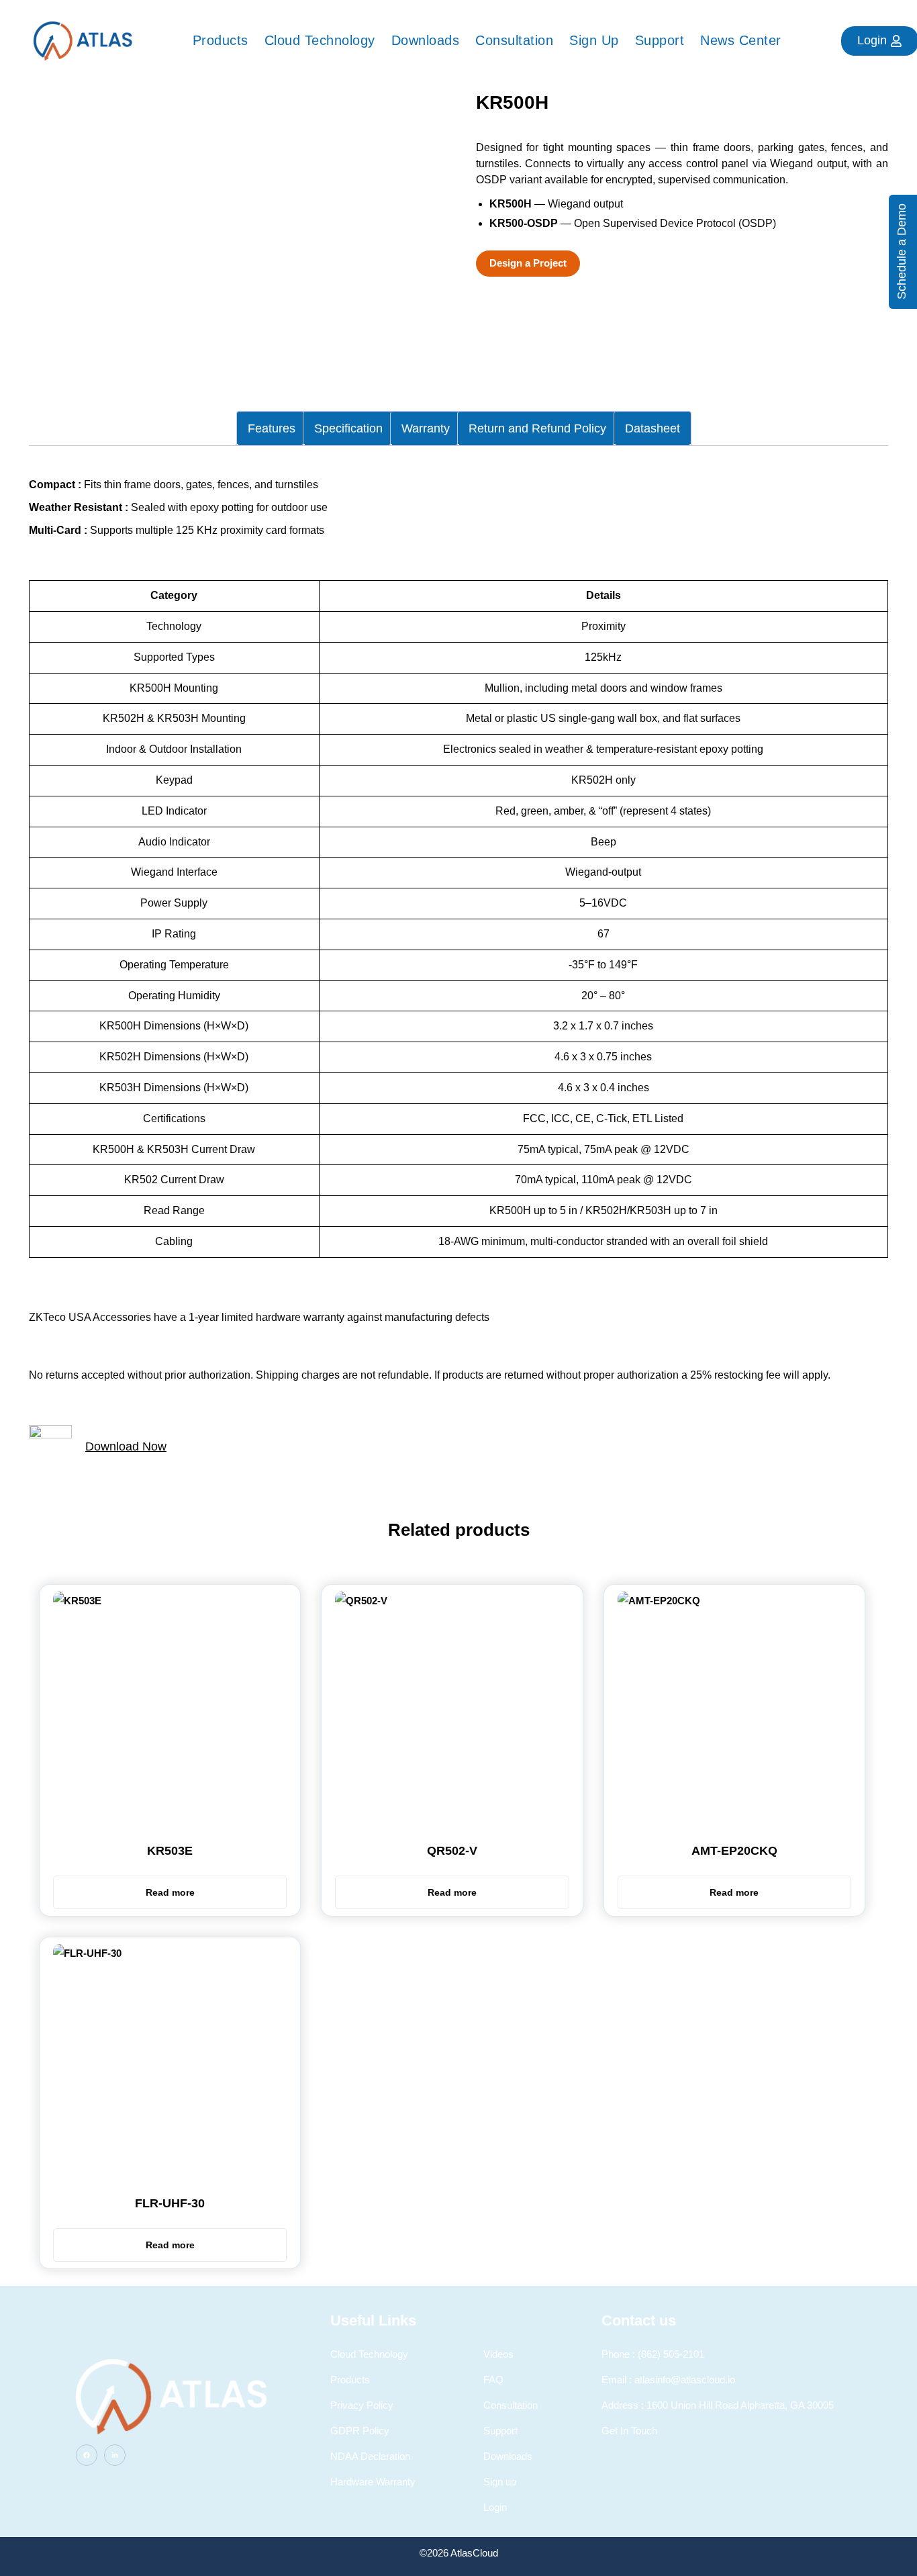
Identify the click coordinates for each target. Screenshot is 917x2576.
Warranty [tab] (426, 428)
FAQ (493, 2380)
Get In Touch (629, 2431)
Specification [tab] (348, 428)
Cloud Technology (320, 40)
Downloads (426, 40)
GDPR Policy (360, 2431)
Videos (498, 2354)
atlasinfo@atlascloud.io (685, 2380)
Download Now (126, 1446)
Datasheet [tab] (653, 428)
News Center (741, 40)
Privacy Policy (362, 2405)
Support (660, 40)
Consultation (514, 40)
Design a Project (528, 263)
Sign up (594, 40)
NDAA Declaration (370, 2456)
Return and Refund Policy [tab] (537, 428)
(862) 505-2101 (671, 2354)
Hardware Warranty (373, 2482)
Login (495, 2507)
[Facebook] (87, 2455)
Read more (170, 1892)
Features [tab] (272, 428)
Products (221, 40)
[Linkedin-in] (115, 2455)
